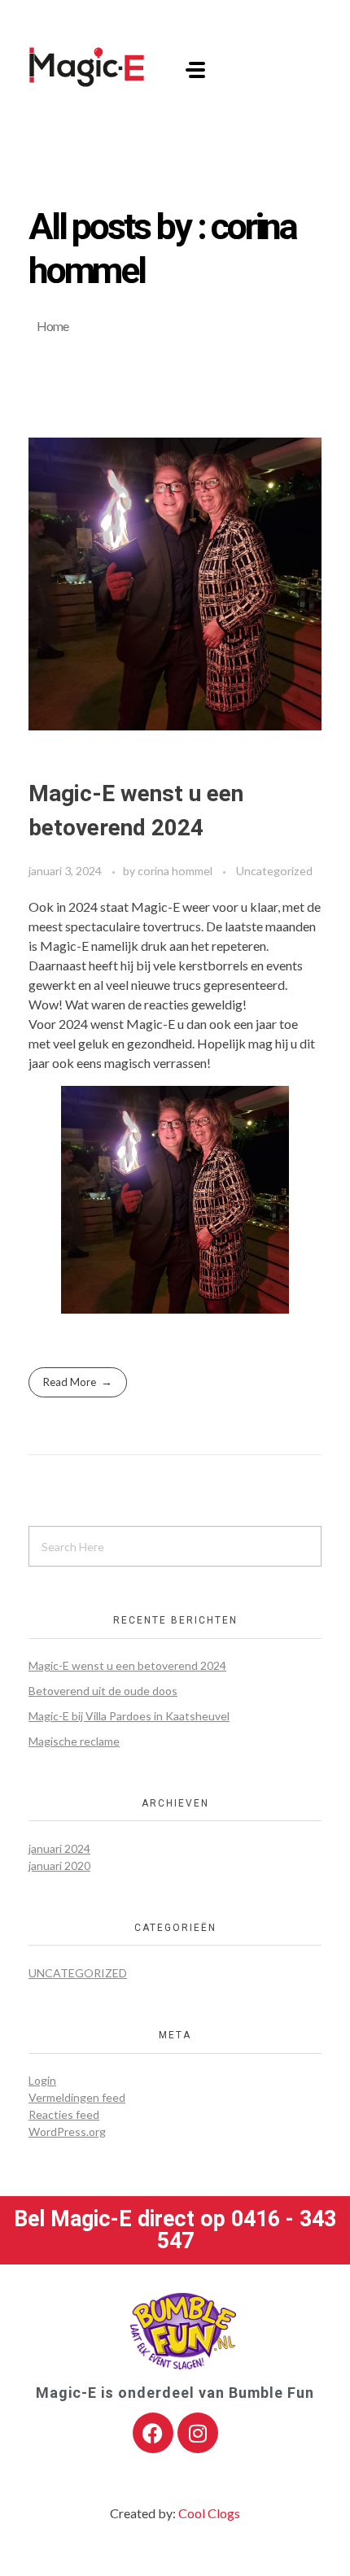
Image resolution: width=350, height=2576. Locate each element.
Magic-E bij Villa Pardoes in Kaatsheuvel (129, 1716)
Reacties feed (64, 2114)
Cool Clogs (209, 2513)
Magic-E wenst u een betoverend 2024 (127, 1665)
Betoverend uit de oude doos (103, 1691)
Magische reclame (74, 1741)
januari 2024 (59, 1848)
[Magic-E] (87, 67)
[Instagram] (198, 2433)
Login (42, 2080)
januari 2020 (59, 1866)
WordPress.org (67, 2131)
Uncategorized (274, 871)
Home (52, 326)
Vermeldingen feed (77, 2097)
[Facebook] (153, 2433)
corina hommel (176, 871)
